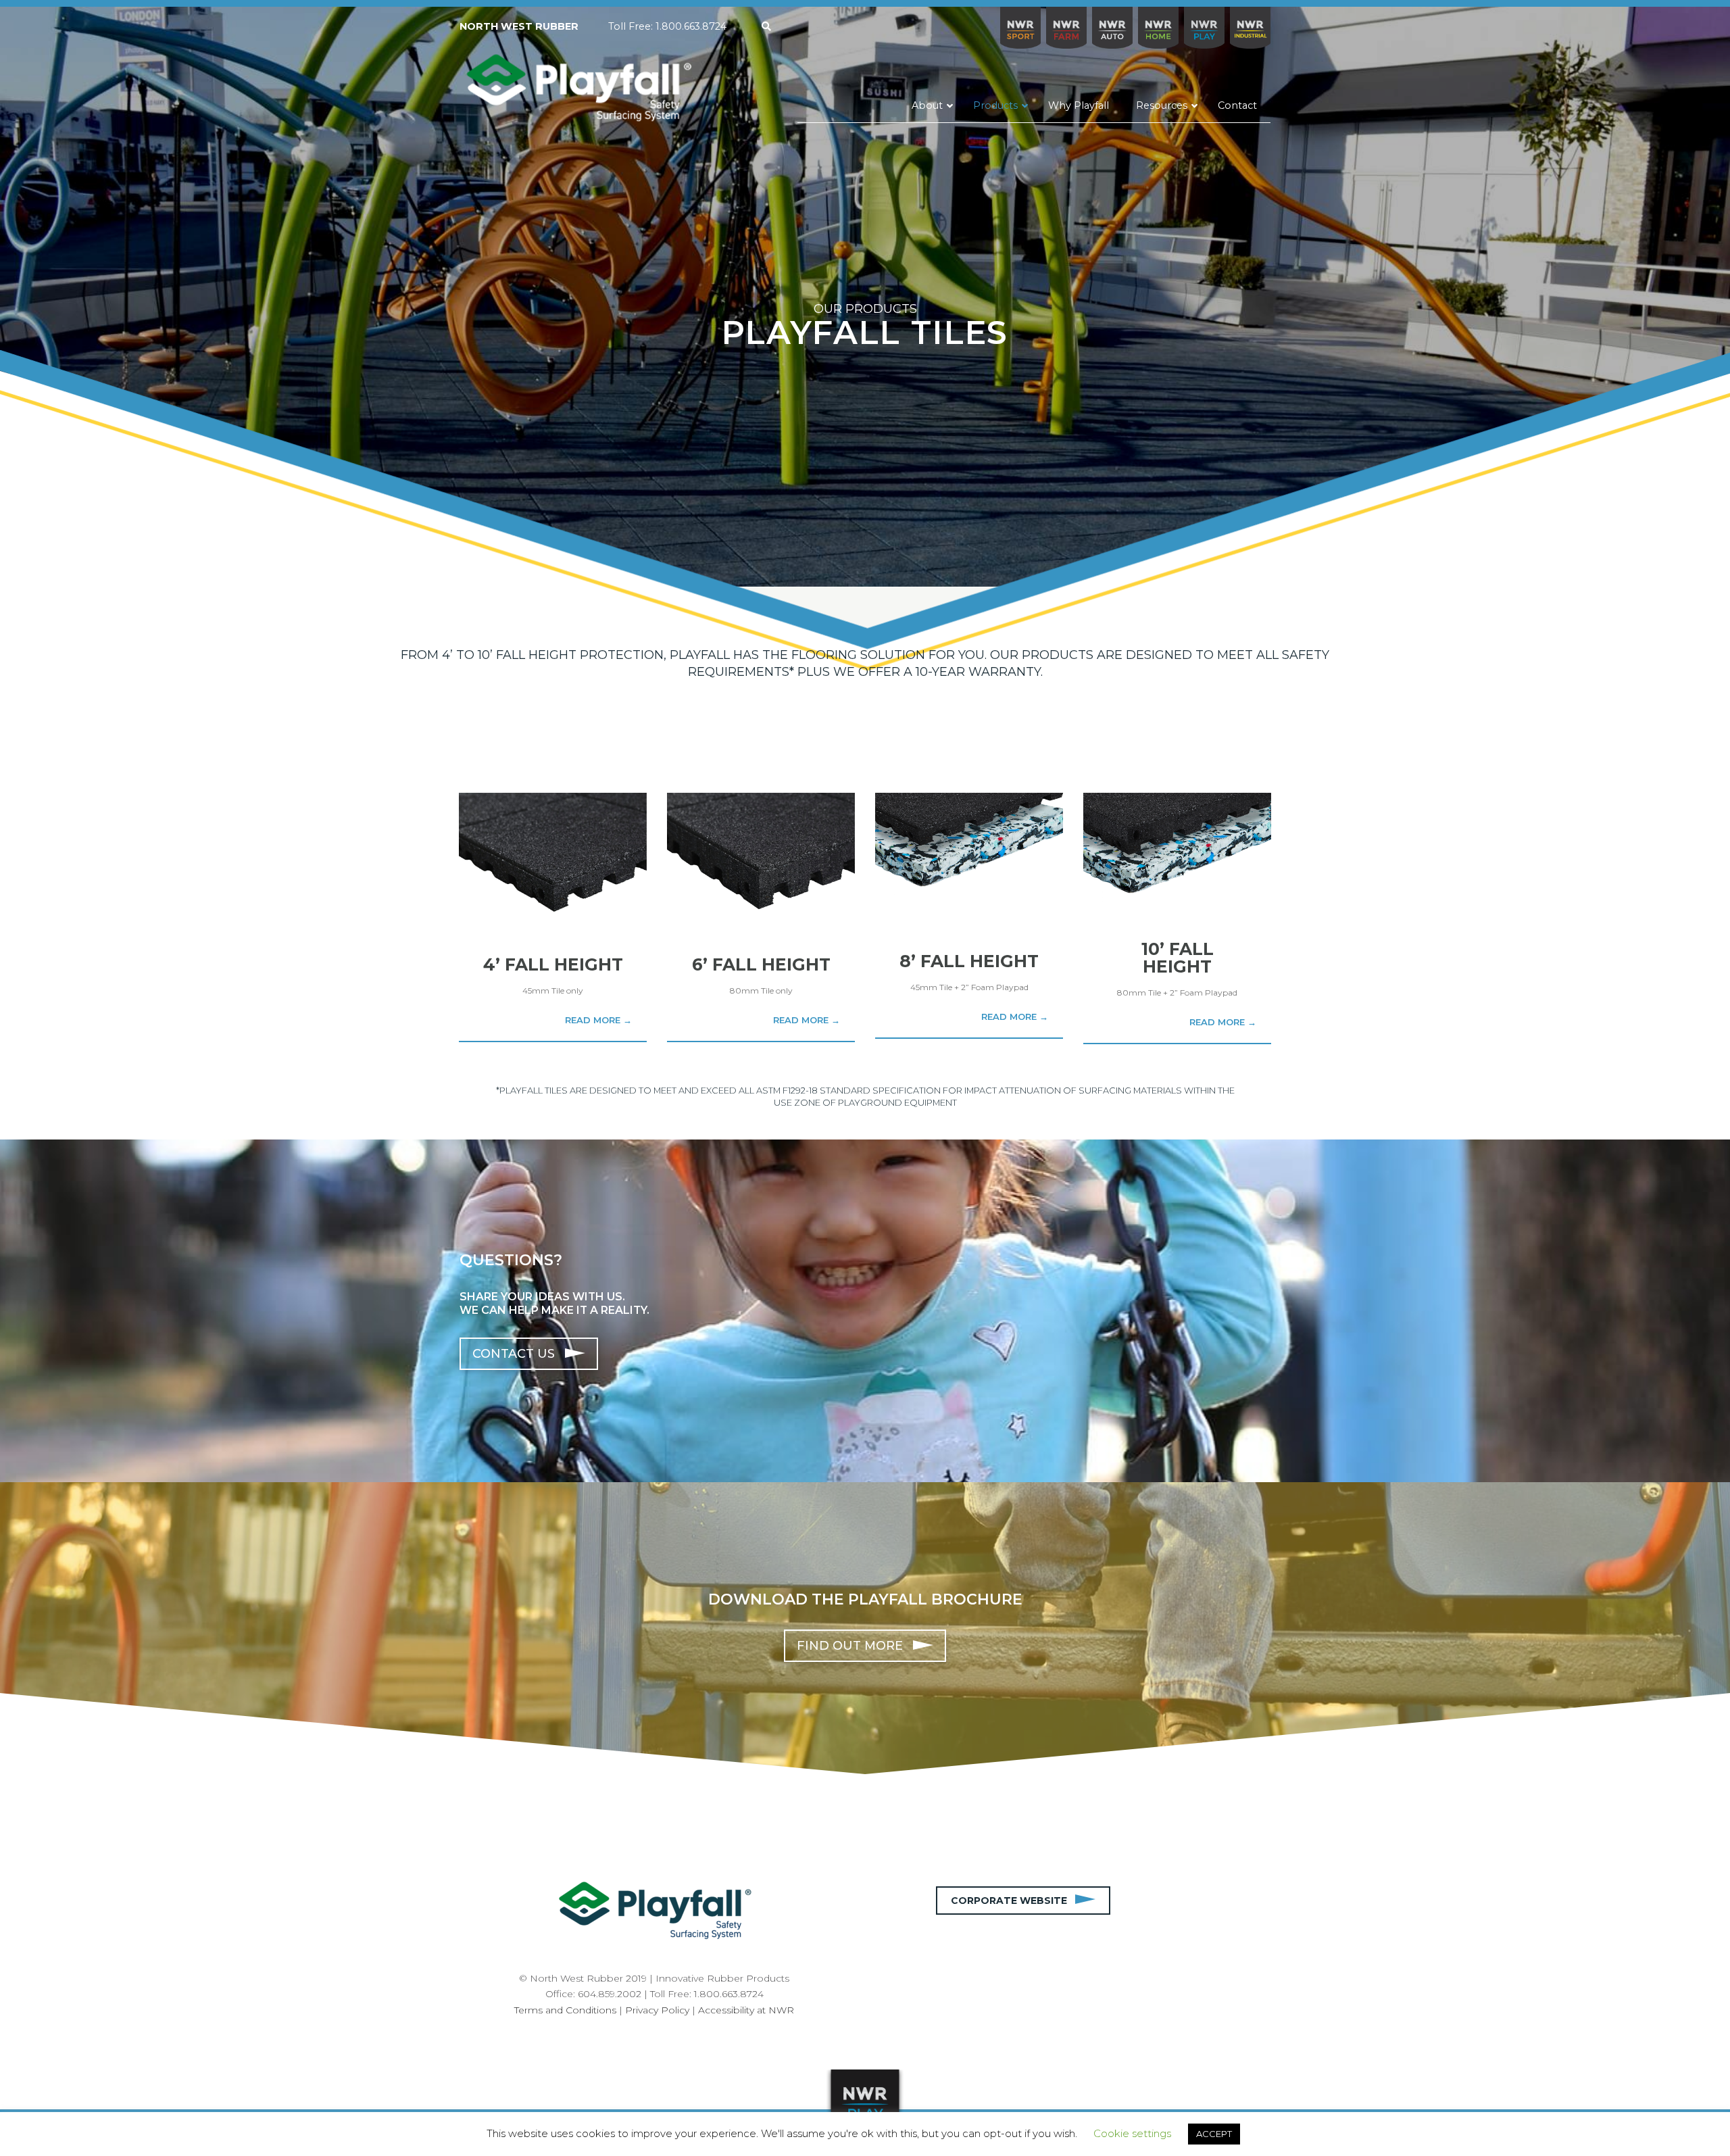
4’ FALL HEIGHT (553, 964)
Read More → (598, 1020)
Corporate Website (1013, 1901)
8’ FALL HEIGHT (969, 961)
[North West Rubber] (578, 89)
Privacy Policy (657, 2010)
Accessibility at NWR (746, 2010)
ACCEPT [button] (1214, 2134)
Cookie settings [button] (1132, 2133)
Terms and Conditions (565, 2010)
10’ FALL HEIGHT (1178, 958)
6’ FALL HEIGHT (761, 964)
